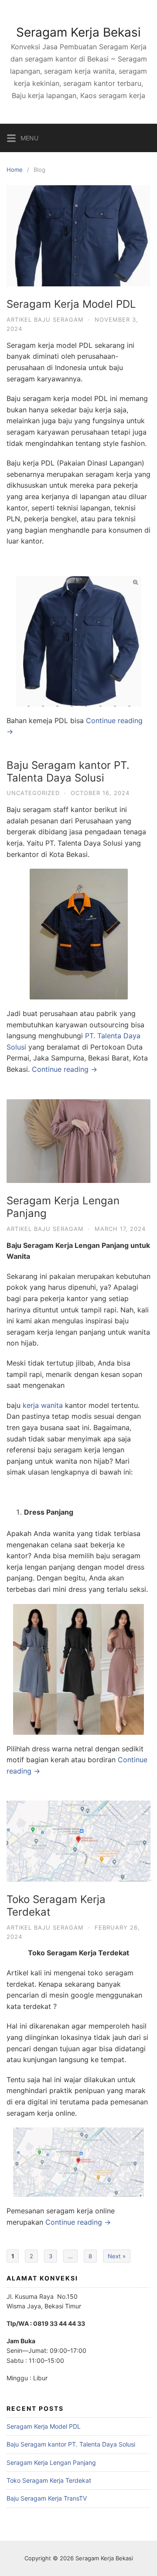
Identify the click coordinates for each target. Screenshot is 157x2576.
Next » (117, 2256)
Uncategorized (33, 793)
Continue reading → (65, 1069)
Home (15, 170)
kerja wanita (43, 1405)
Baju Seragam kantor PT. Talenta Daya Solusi (68, 771)
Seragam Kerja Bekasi (78, 32)
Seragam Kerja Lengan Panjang (63, 1207)
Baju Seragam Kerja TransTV (47, 2498)
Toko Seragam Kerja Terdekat (56, 1906)
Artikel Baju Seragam (45, 319)
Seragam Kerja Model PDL (71, 304)
